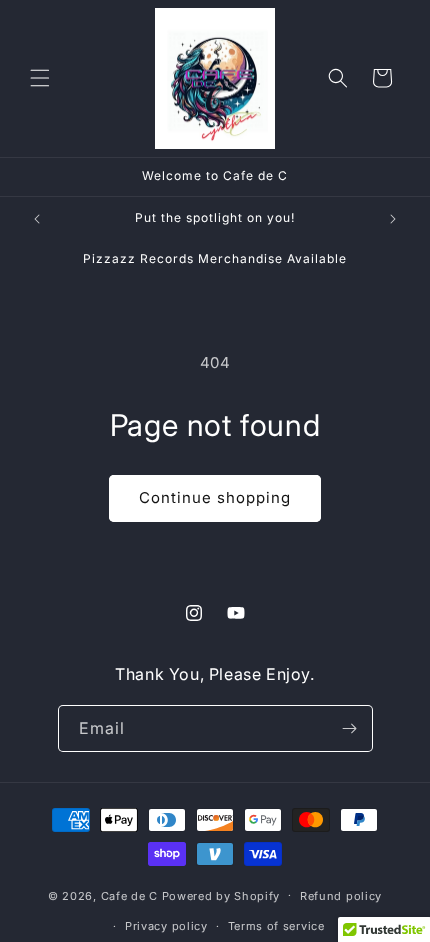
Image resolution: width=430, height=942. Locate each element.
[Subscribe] (350, 728)
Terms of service (276, 926)
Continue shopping (215, 497)
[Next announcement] (393, 219)
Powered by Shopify (221, 895)
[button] (40, 78)
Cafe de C (129, 895)
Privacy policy (166, 926)
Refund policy (341, 896)
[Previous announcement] (37, 219)
